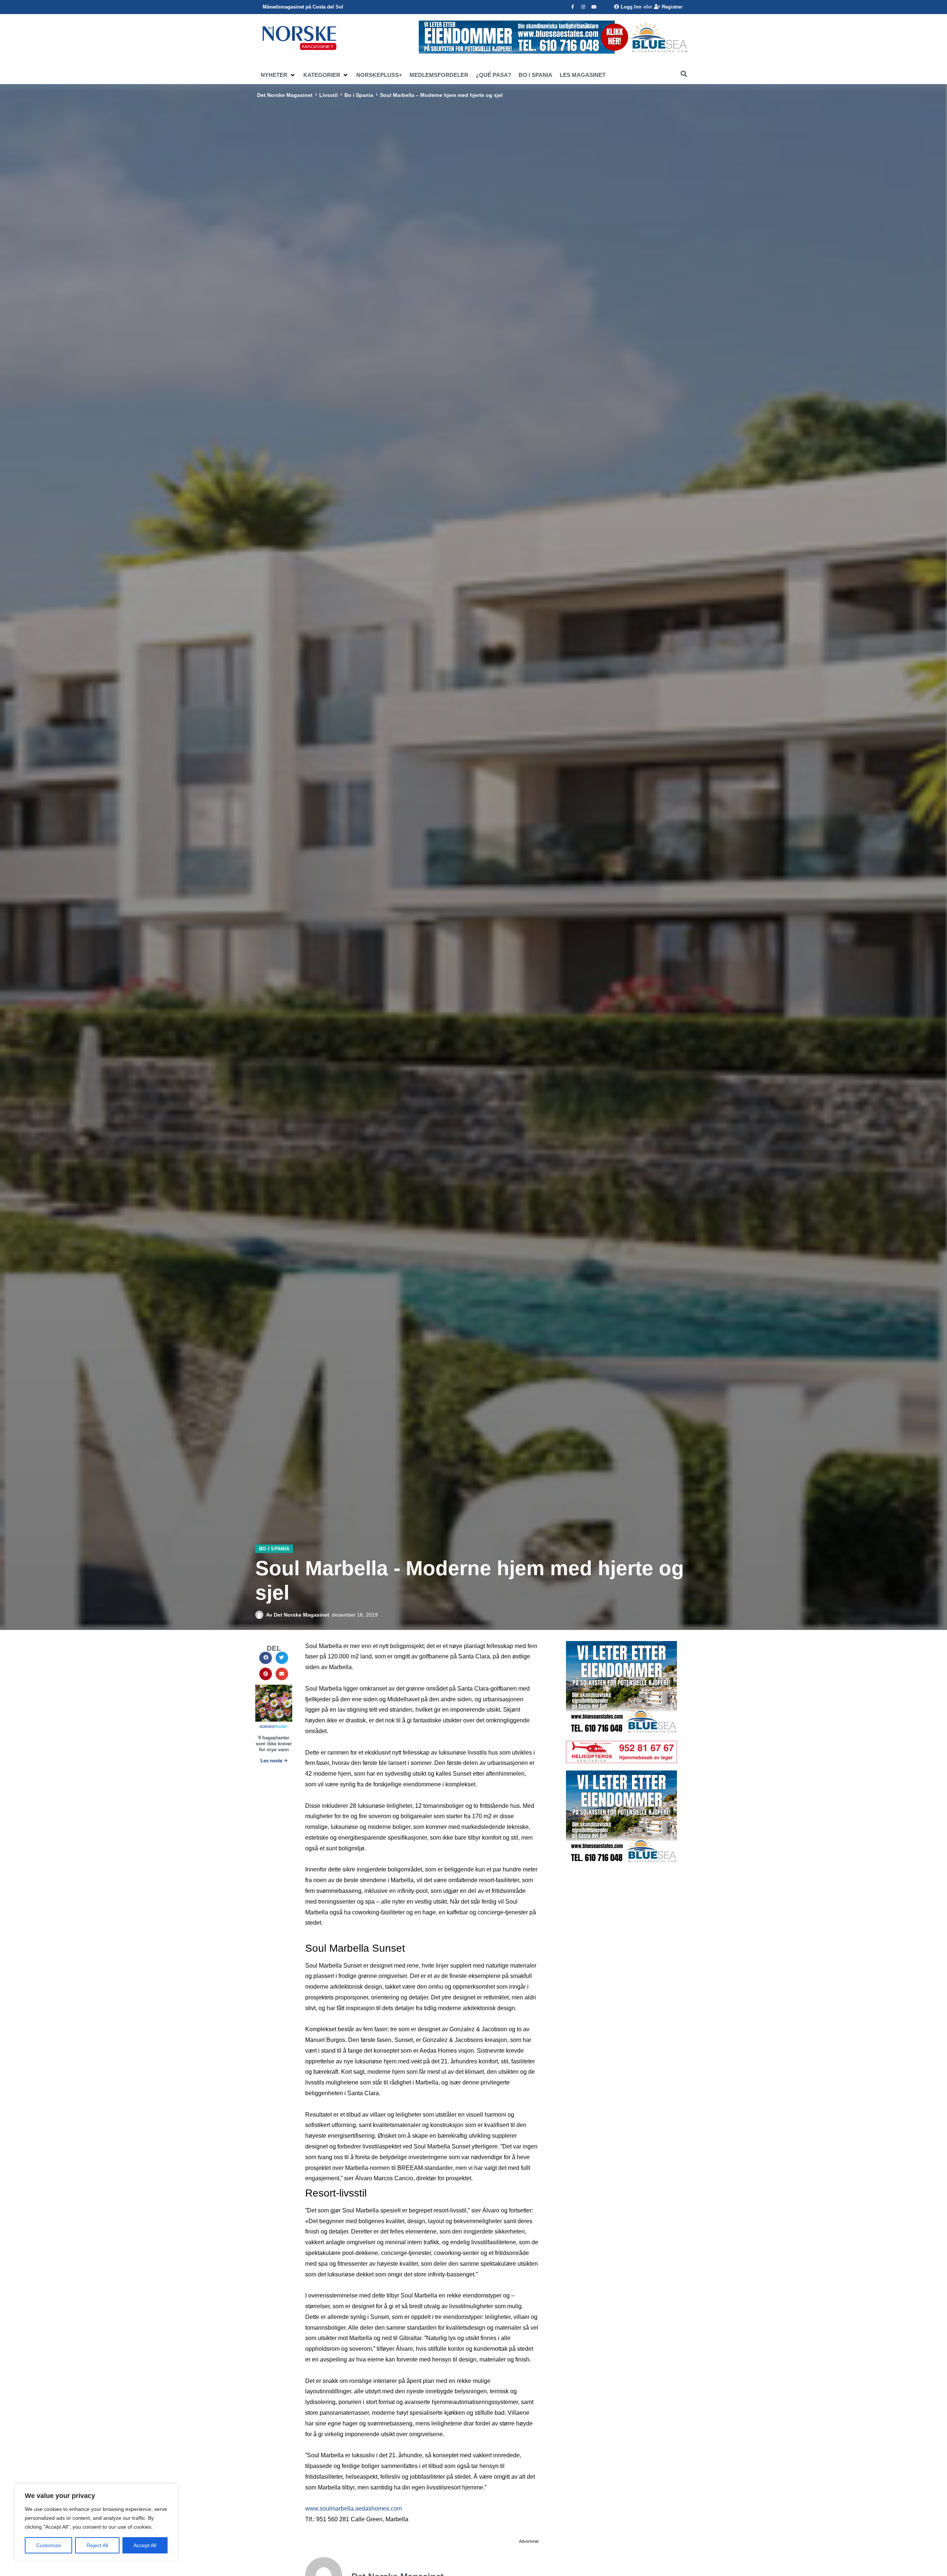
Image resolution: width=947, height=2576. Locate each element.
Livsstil (328, 95)
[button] (278, 75)
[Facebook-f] (573, 7)
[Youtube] (594, 7)
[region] (96, 2522)
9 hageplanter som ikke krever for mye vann (274, 1743)
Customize (49, 2545)
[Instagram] (583, 7)
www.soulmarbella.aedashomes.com (353, 2509)
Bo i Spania (359, 95)
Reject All (97, 2545)
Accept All (145, 2545)
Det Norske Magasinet (285, 95)
